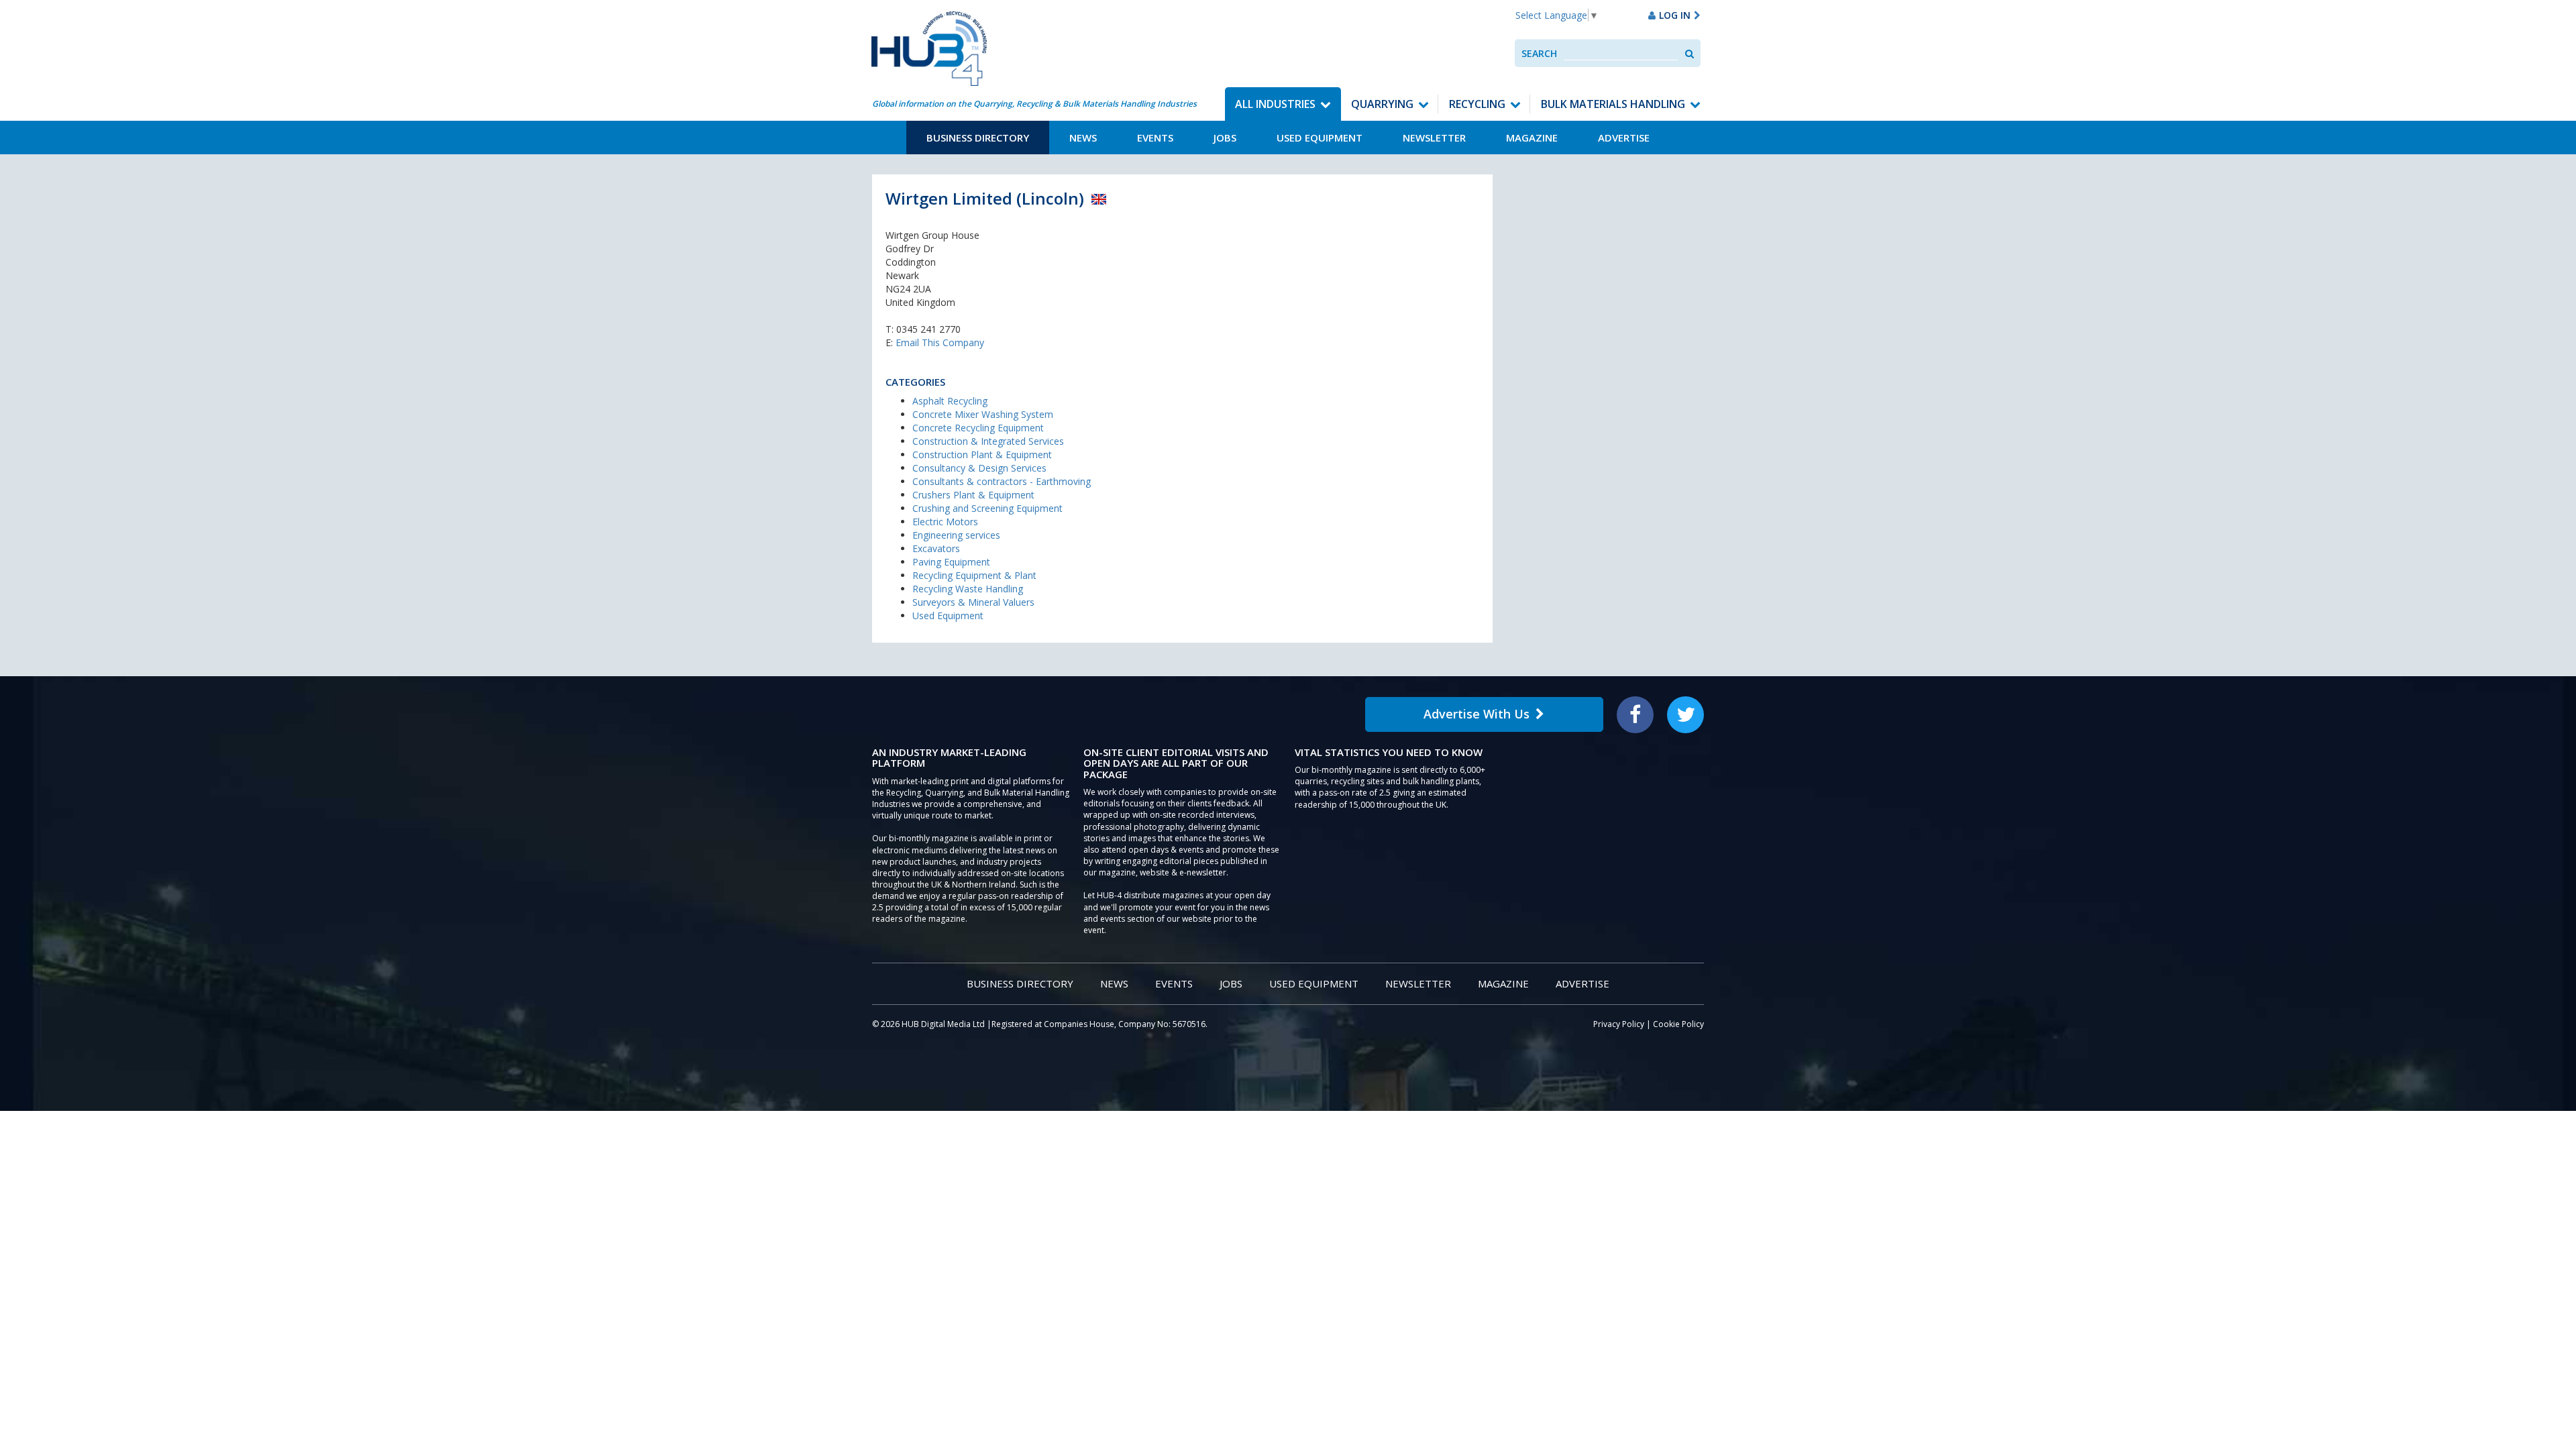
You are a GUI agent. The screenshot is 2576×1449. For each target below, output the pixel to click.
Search (1539, 53)
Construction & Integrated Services (988, 441)
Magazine (1532, 138)
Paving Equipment (951, 562)
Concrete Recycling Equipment (978, 428)
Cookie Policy (1678, 1024)
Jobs (1225, 138)
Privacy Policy (1619, 1024)
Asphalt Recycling (950, 401)
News (1083, 138)
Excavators (936, 548)
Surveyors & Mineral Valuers (973, 602)
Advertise (1624, 138)
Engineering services (956, 535)
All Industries (1275, 104)
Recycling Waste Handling (968, 589)
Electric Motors (945, 522)
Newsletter (1434, 138)
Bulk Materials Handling (1613, 104)
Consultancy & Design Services (979, 468)
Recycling (1477, 104)
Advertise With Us (1477, 714)
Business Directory (978, 138)
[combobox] (1621, 53)
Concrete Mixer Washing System (983, 414)
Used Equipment (1320, 138)
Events (1155, 138)
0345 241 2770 (928, 329)
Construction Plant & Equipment (982, 454)
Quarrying (1382, 104)
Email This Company (940, 342)
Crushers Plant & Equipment (973, 495)
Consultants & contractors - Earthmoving (1002, 481)
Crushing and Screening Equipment (987, 508)
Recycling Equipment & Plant (974, 575)
